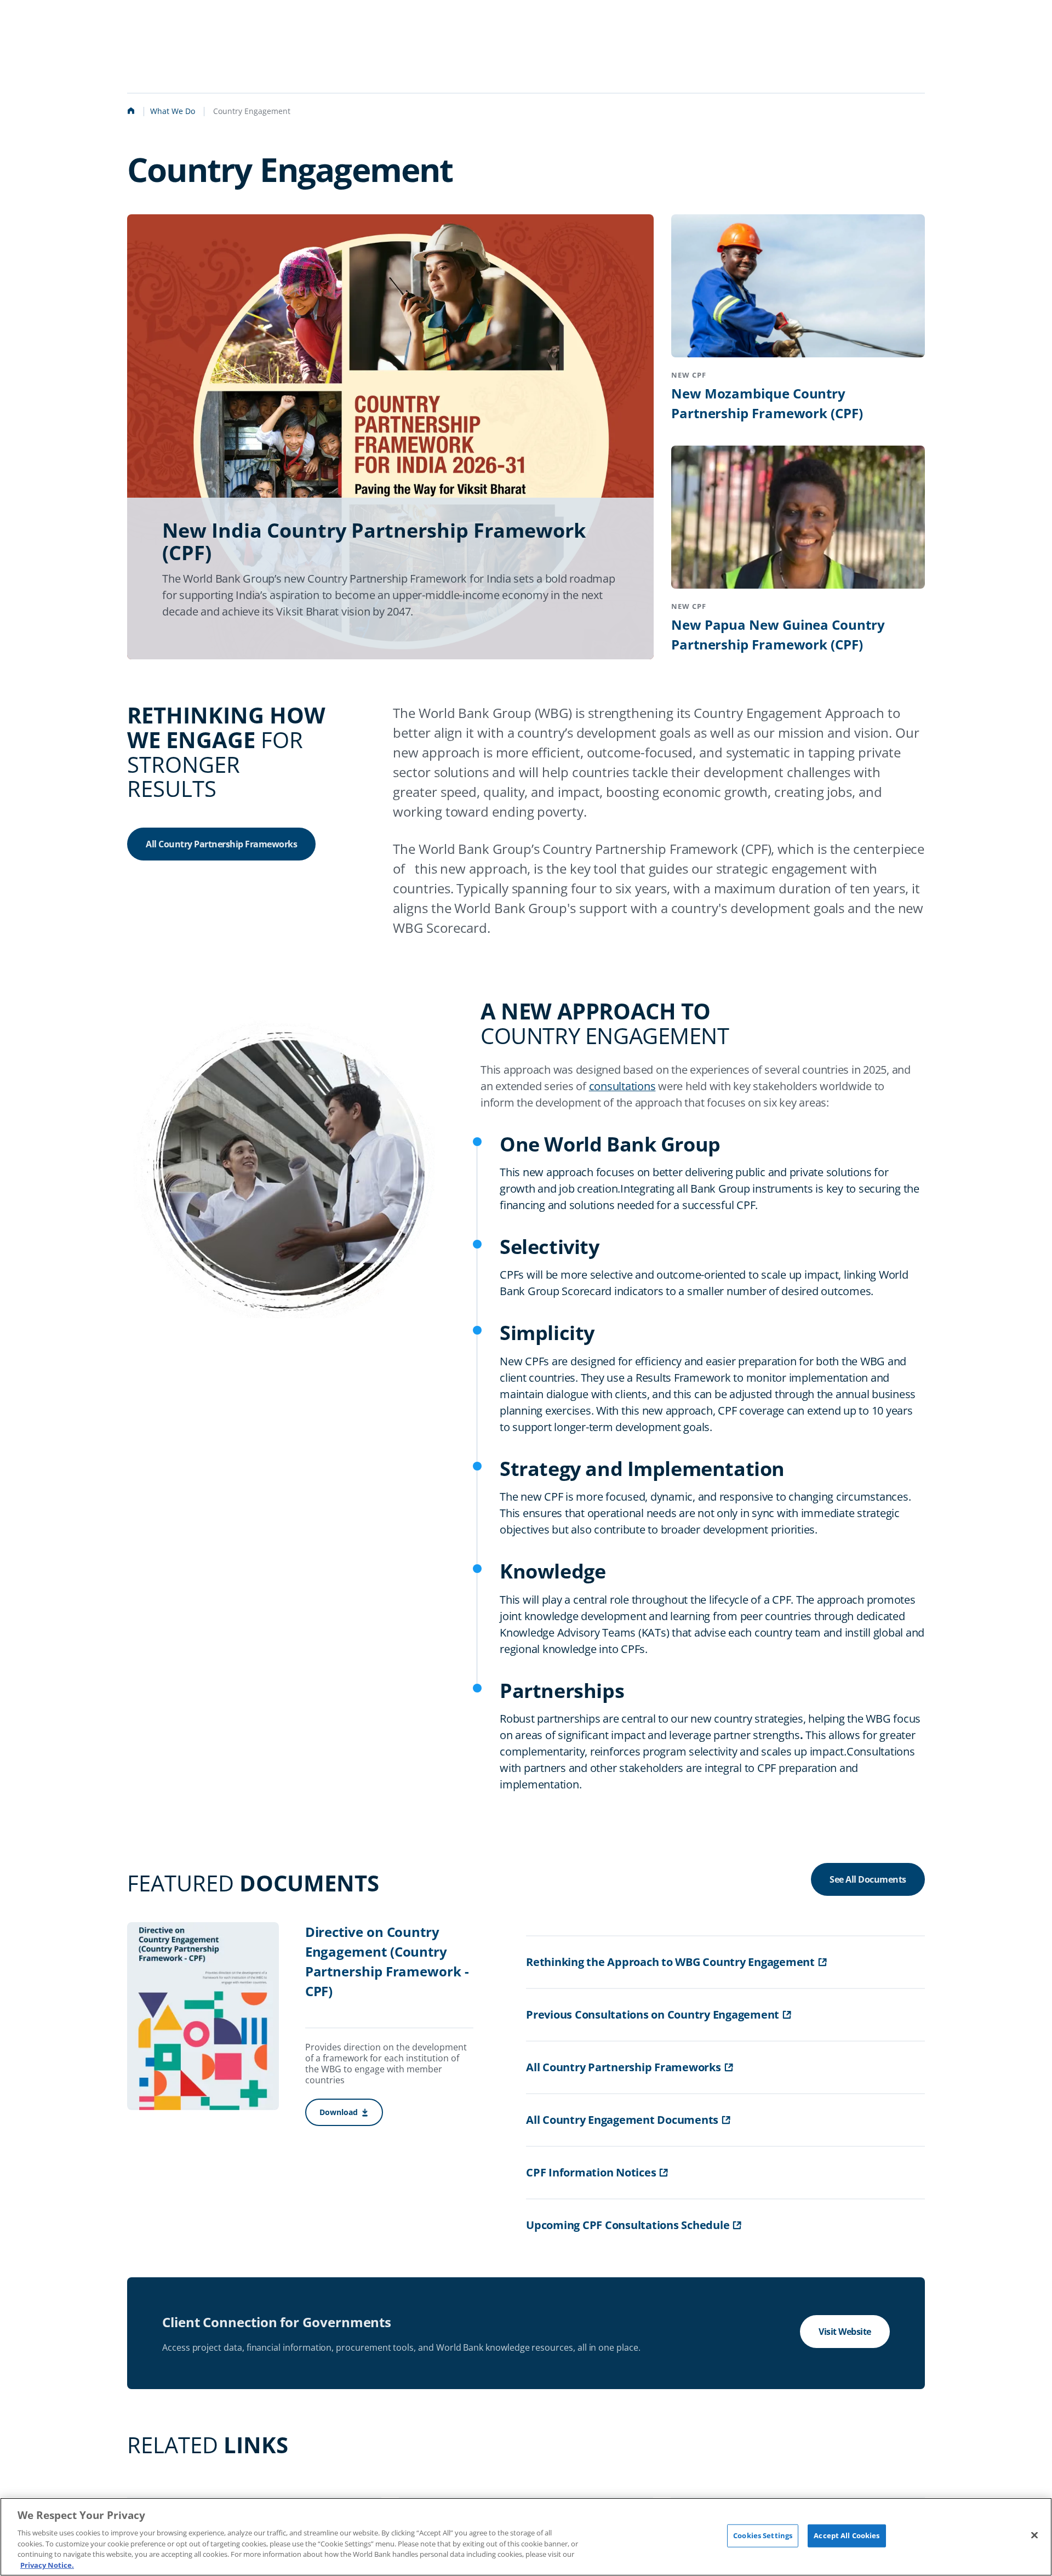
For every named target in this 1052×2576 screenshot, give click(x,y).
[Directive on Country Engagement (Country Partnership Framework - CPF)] (203, 2018)
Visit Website (845, 2332)
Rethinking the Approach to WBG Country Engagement (670, 1962)
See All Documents (868, 1879)
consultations (622, 1086)
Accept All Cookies (847, 2535)
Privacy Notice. (47, 2564)
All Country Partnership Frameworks (221, 844)
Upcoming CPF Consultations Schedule (628, 2225)
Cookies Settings (763, 2535)
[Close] (1034, 2535)
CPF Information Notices (591, 2172)
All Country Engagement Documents (622, 2120)
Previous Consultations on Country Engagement (653, 2014)
